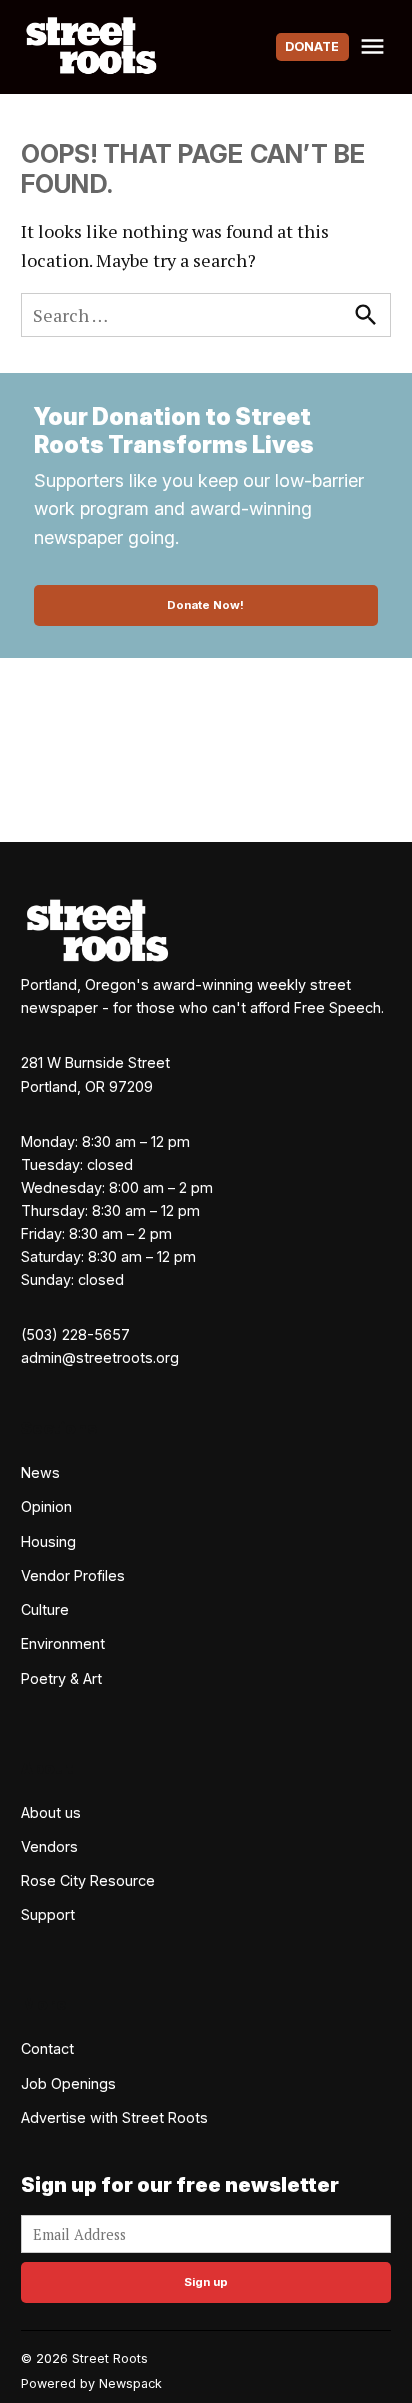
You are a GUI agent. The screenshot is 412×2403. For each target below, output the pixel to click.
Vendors (49, 1846)
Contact (47, 2048)
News (40, 1472)
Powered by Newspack (91, 2383)
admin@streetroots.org (100, 1357)
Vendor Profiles (73, 1575)
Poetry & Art (61, 1678)
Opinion (46, 1506)
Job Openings (68, 2083)
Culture (45, 1609)
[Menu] (375, 46)
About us (51, 1812)
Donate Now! (205, 605)
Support (48, 1914)
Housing (48, 1541)
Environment (63, 1643)
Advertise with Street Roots (114, 2117)
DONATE (312, 46)
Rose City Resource (88, 1880)
